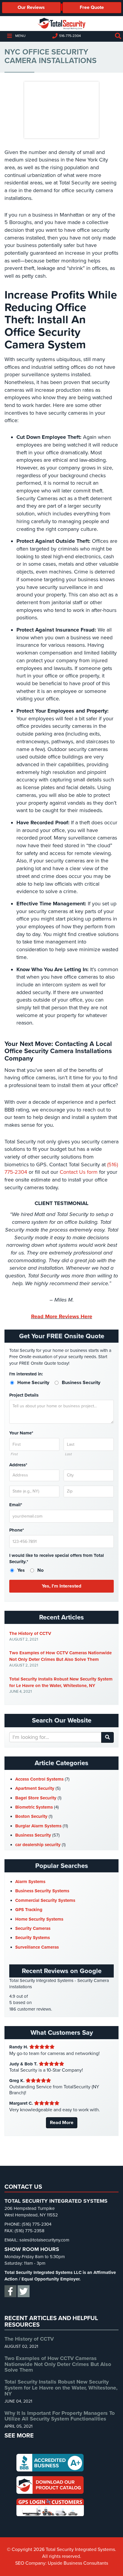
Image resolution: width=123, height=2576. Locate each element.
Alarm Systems (30, 1882)
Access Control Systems (39, 1779)
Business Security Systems (42, 1891)
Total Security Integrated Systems (61, 24)
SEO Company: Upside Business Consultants (62, 2563)
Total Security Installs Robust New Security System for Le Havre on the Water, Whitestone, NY (61, 1682)
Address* (18, 1465)
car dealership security (38, 1845)
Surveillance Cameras (37, 1947)
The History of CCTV (30, 1633)
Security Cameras (33, 1928)
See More (19, 2436)
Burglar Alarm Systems (38, 1826)
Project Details (24, 1395)
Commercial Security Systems (45, 1900)
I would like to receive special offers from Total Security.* (57, 1558)
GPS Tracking (29, 1910)
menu (20, 36)
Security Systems (33, 1938)
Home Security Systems (39, 1919)
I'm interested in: (26, 1374)
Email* (16, 1505)
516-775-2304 (70, 36)
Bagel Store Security (36, 1798)
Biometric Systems (34, 1807)
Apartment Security (35, 1788)
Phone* (17, 1530)
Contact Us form (79, 1172)
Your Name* (21, 1433)
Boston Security (31, 1816)
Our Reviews (31, 7)
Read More (62, 2123)
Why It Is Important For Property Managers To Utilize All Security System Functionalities (60, 2416)
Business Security (33, 1835)
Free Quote (92, 7)
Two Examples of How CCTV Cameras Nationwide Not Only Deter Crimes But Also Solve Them (60, 1656)
